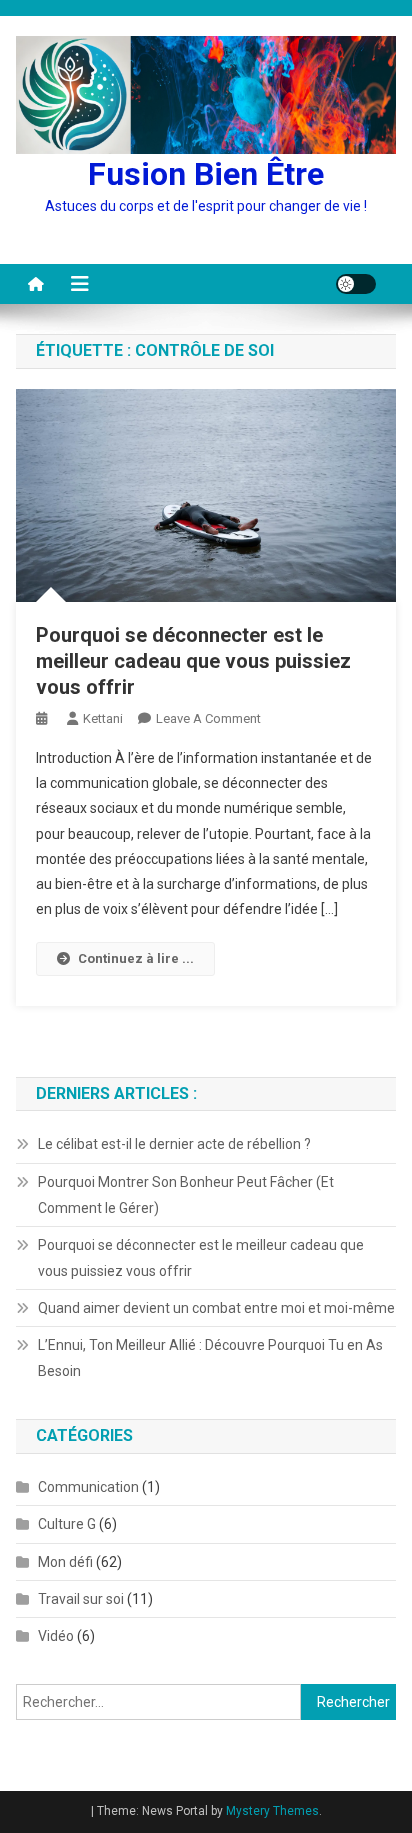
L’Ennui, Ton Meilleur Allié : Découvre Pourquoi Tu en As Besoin (210, 1358)
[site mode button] (356, 284)
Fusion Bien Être (206, 174)
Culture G (67, 1524)
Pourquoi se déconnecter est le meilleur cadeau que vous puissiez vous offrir (193, 661)
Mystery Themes (272, 1811)
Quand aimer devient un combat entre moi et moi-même (216, 1308)
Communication (88, 1487)
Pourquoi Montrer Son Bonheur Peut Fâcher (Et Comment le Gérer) (186, 1195)
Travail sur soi (81, 1599)
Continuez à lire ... (136, 958)
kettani (103, 718)
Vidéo (56, 1636)
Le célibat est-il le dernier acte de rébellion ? (174, 1144)
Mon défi (65, 1562)
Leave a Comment (208, 718)
